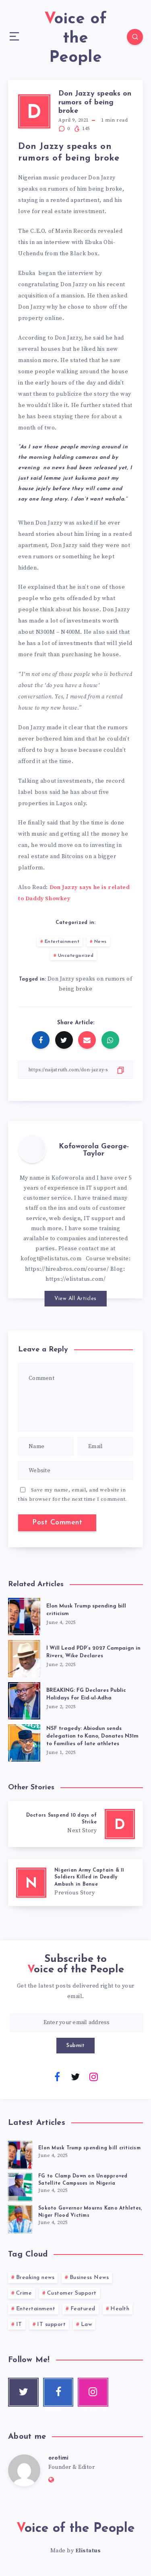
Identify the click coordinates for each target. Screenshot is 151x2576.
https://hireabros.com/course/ (67, 1269)
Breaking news (35, 2278)
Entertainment (62, 942)
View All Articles (75, 1299)
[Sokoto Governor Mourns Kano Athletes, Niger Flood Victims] (20, 2218)
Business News (89, 2278)
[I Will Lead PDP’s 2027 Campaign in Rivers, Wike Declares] (24, 1657)
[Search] (135, 37)
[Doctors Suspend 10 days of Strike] (75, 1824)
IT (19, 2325)
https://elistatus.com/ (75, 1279)
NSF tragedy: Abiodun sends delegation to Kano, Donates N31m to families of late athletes (92, 1736)
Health (120, 2309)
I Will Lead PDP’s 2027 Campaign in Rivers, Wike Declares (93, 1652)
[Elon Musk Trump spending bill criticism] (24, 1615)
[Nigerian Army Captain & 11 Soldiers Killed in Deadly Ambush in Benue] (75, 1883)
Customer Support (72, 2293)
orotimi (58, 2458)
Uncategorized (76, 956)
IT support (51, 2325)
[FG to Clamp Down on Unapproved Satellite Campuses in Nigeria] (20, 2186)
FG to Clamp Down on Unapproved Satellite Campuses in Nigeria (83, 2180)
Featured (83, 2309)
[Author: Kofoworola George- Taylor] (32, 1149)
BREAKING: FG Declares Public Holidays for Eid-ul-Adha (86, 1694)
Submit (75, 2046)
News (100, 942)
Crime (24, 2293)
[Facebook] (57, 2076)
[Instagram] (94, 2076)
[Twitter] (76, 2076)
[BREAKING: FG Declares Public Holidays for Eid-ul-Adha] (24, 1699)
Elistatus (88, 2551)
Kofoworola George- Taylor (94, 1150)
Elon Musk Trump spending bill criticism (89, 2148)
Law (87, 2325)
